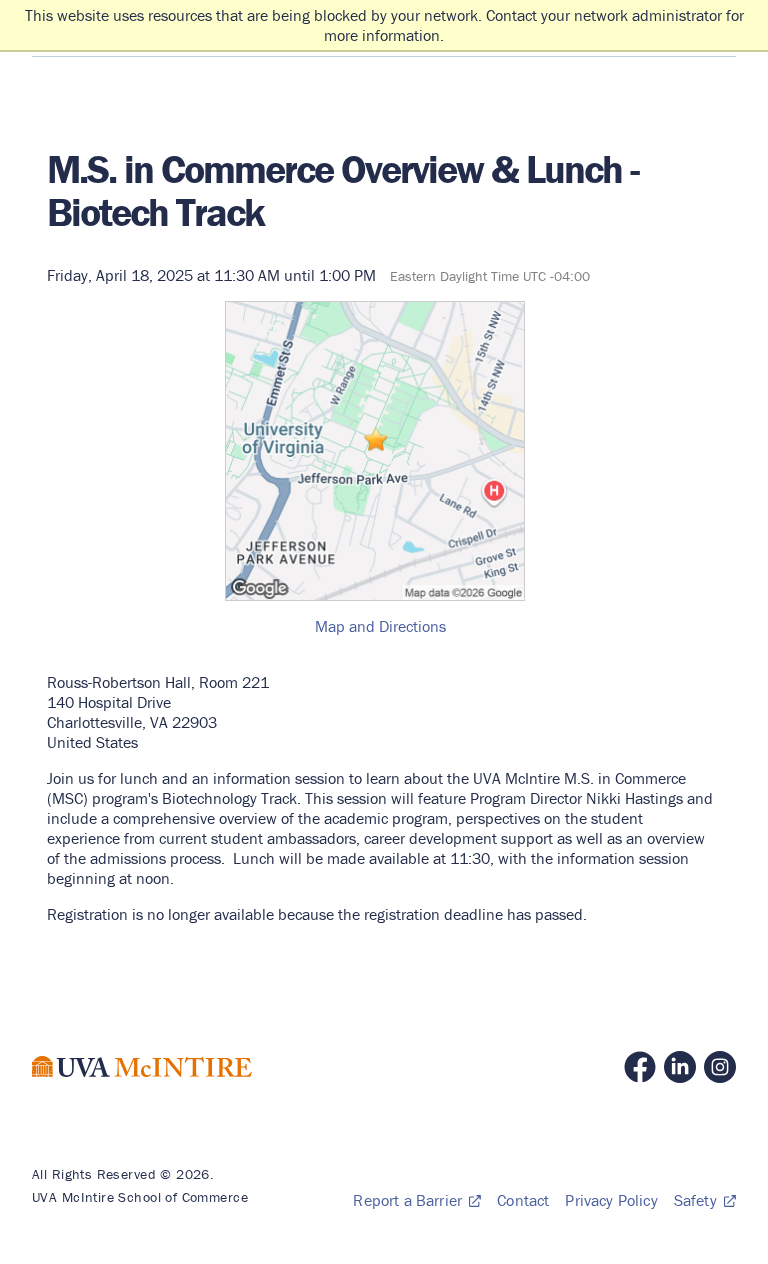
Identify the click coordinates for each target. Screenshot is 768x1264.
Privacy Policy (611, 1200)
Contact (523, 1200)
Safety (697, 1200)
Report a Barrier (409, 1200)
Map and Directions (380, 626)
